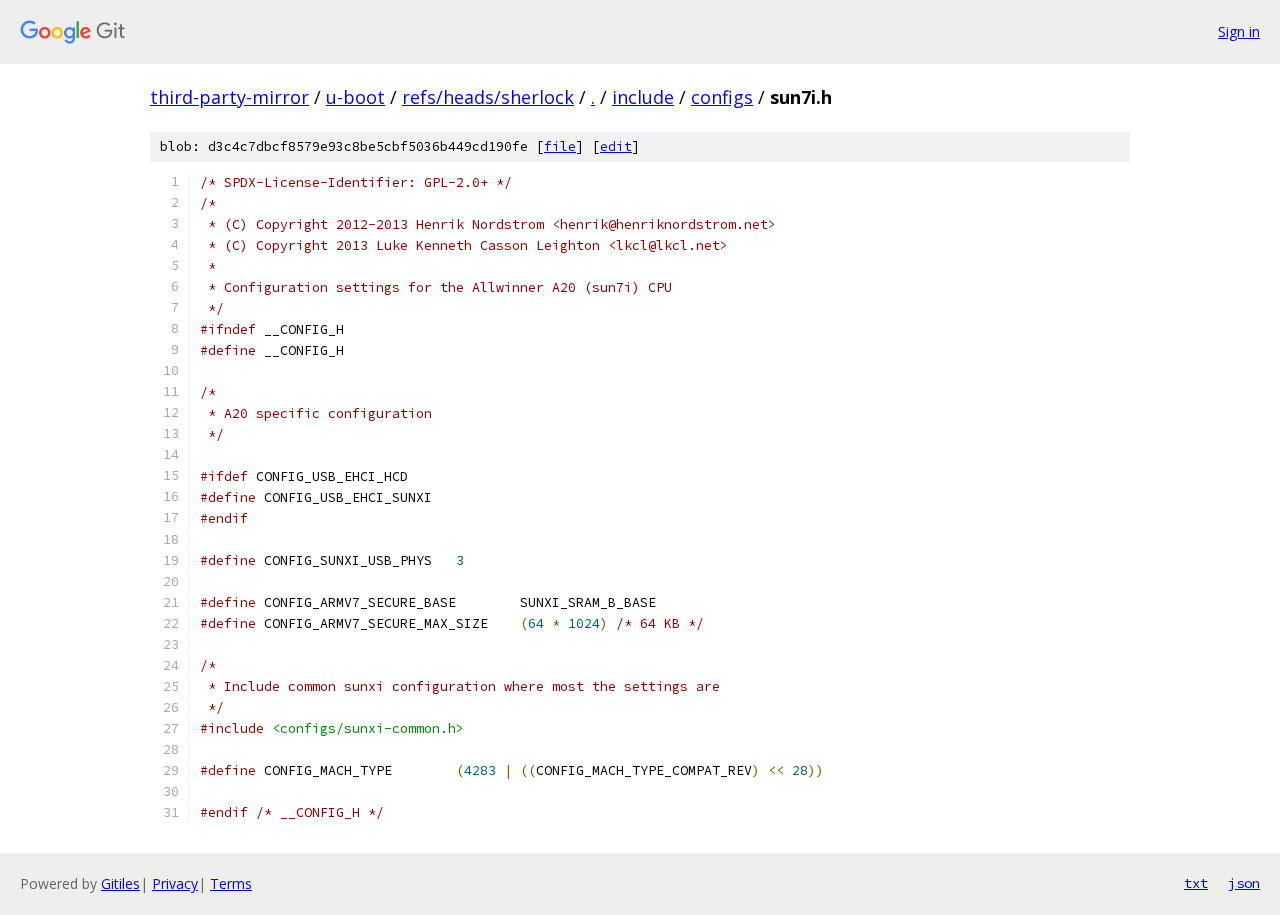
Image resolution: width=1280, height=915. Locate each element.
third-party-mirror (229, 97)
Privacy (175, 883)
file (560, 146)
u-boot (355, 97)
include (643, 97)
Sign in (1239, 31)
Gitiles (120, 883)
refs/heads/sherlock (488, 97)
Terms (231, 883)
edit (616, 146)
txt (1196, 883)
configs (722, 97)
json (1244, 883)
